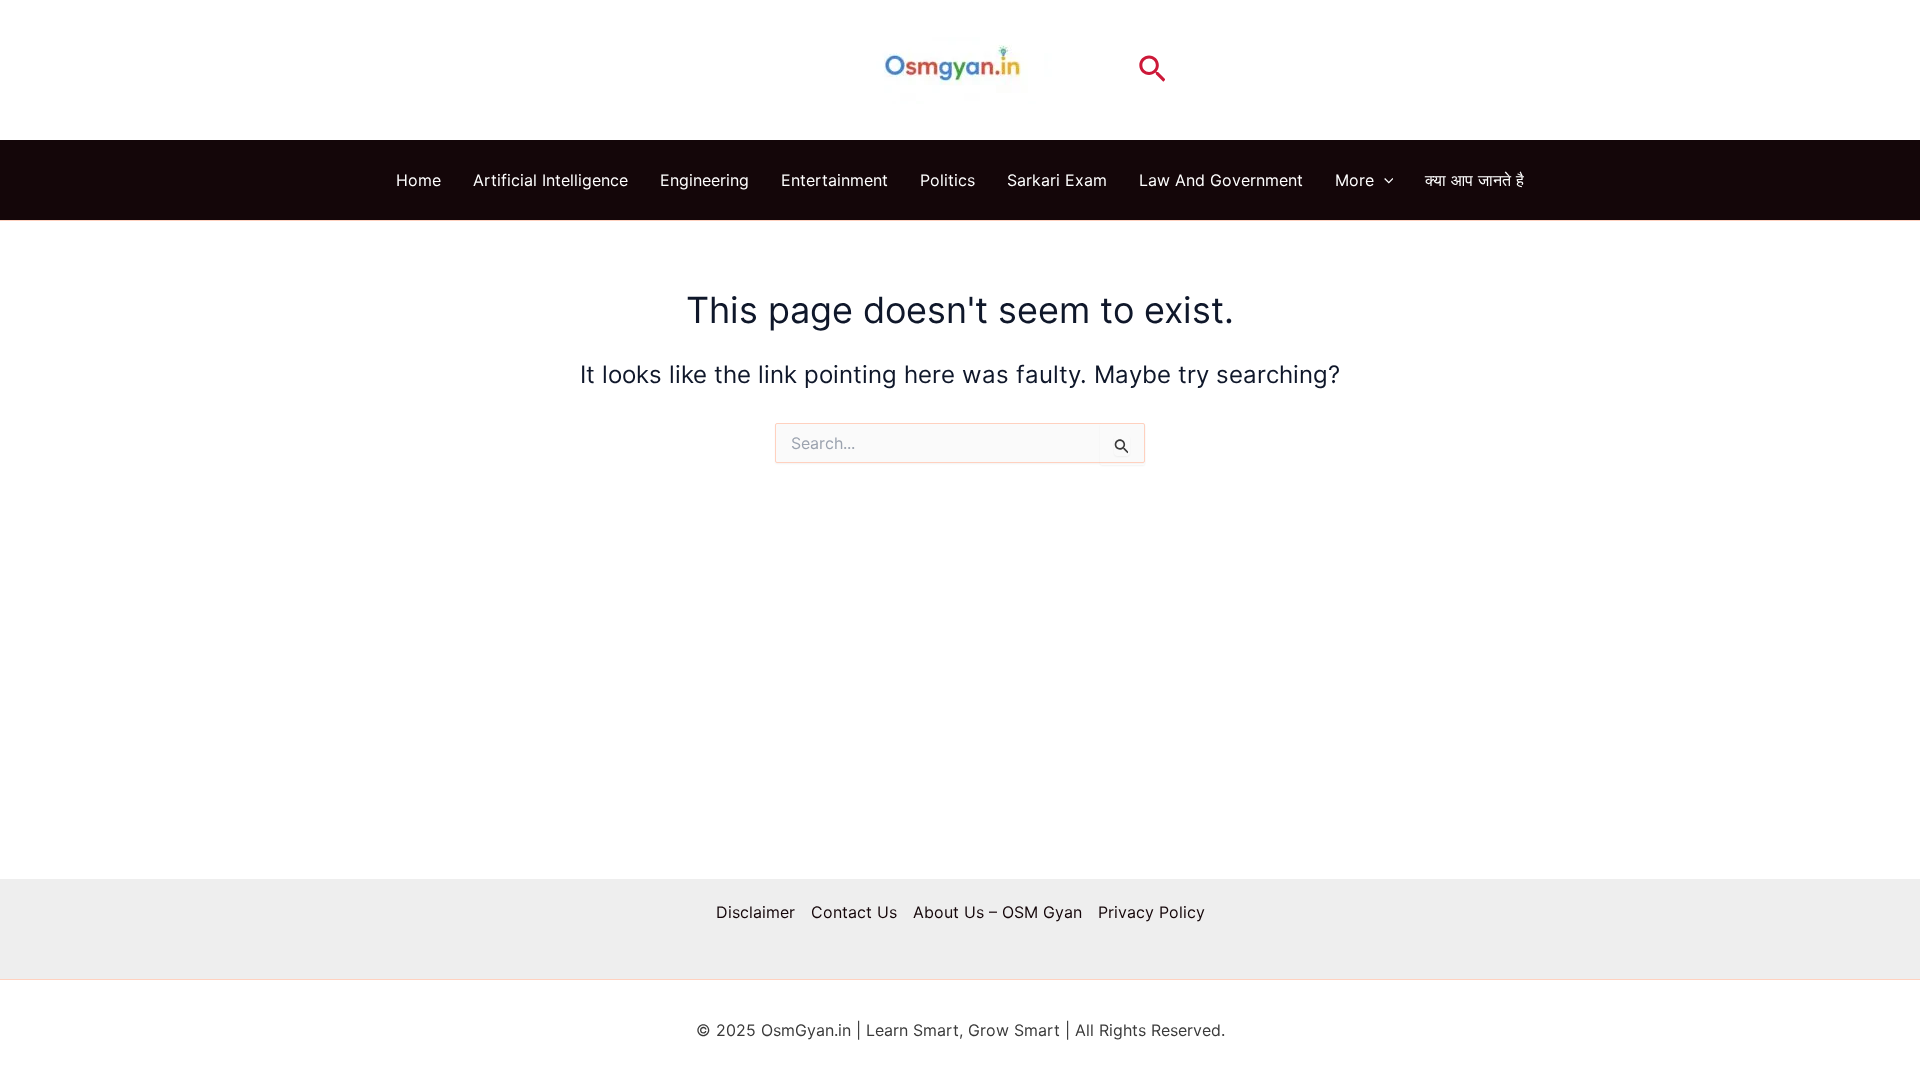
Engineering (704, 180)
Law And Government (1221, 180)
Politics (947, 180)
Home (418, 180)
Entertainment (834, 180)
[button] (1152, 70)
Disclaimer (755, 912)
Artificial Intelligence (550, 180)
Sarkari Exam (1057, 180)
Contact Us (854, 912)
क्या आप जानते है (1474, 180)
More (1354, 180)
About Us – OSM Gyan (997, 912)
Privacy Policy (1151, 912)
